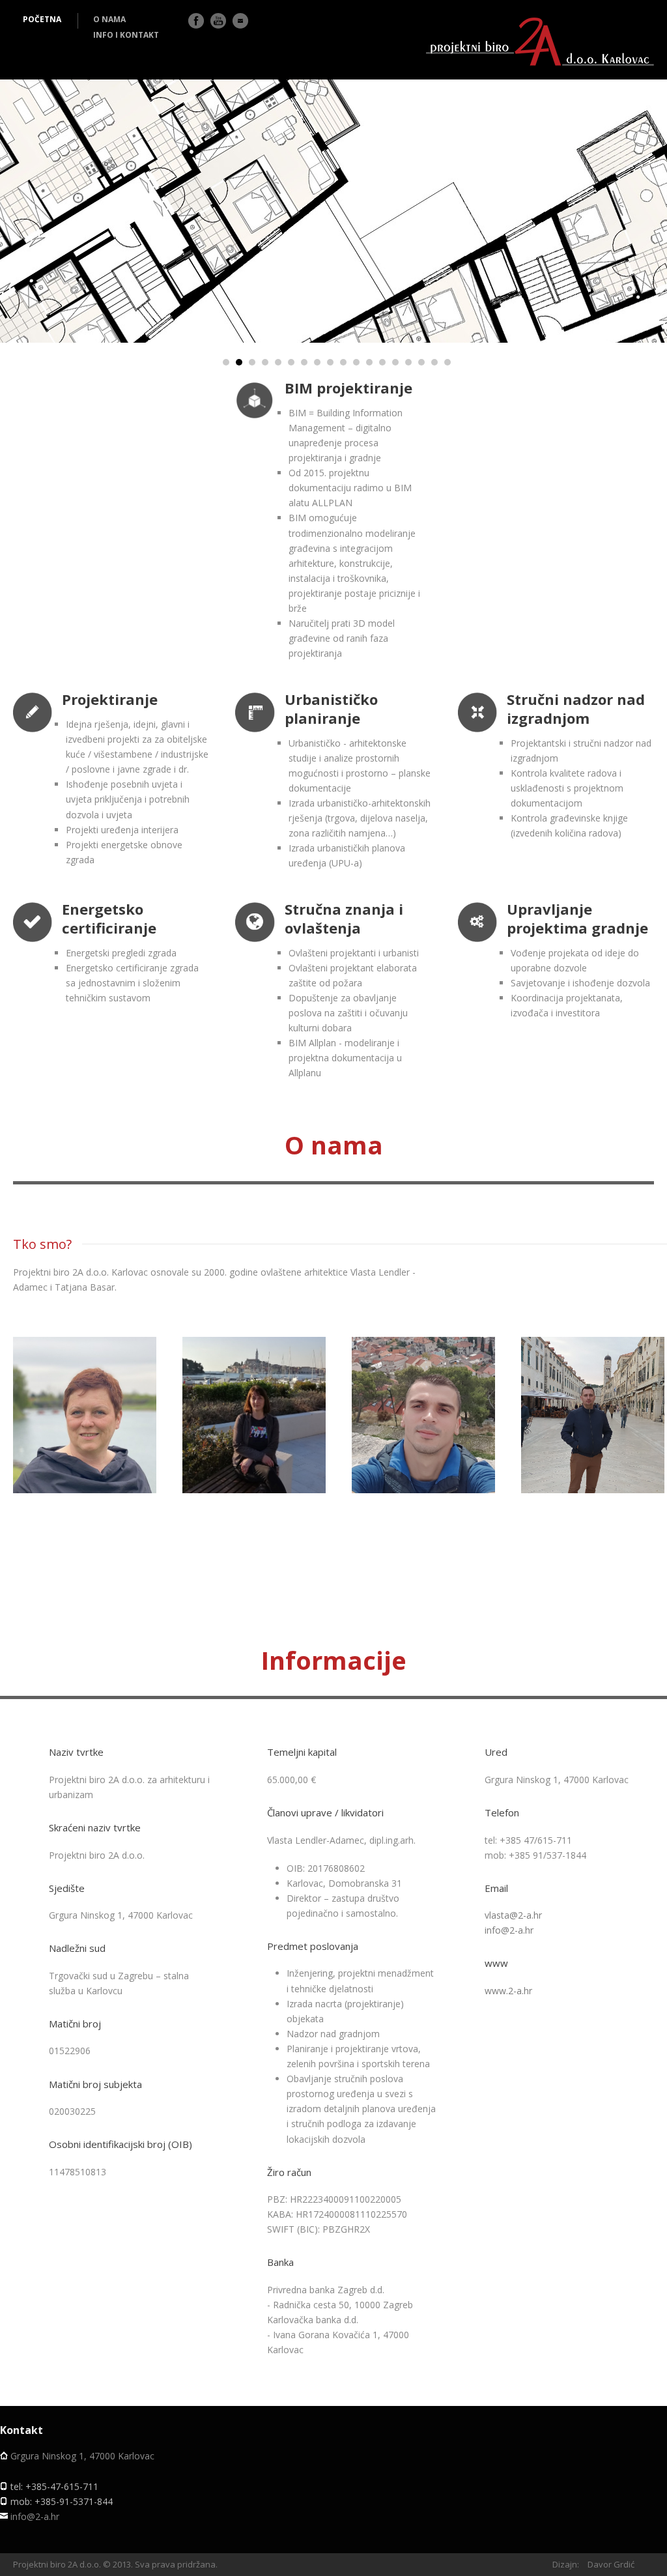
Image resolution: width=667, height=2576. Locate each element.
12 (369, 362)
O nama (109, 19)
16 (421, 362)
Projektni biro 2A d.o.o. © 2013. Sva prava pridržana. (115, 2564)
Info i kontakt (126, 35)
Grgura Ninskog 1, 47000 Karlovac (82, 2456)
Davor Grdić (611, 2564)
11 (356, 362)
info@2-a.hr (509, 1930)
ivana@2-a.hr (258, 1448)
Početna (42, 19)
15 (408, 362)
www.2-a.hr (508, 1991)
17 (434, 362)
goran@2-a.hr (597, 1448)
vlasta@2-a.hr (89, 1448)
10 (343, 362)
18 (447, 362)
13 (382, 362)
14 (395, 362)
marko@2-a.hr (427, 1448)
